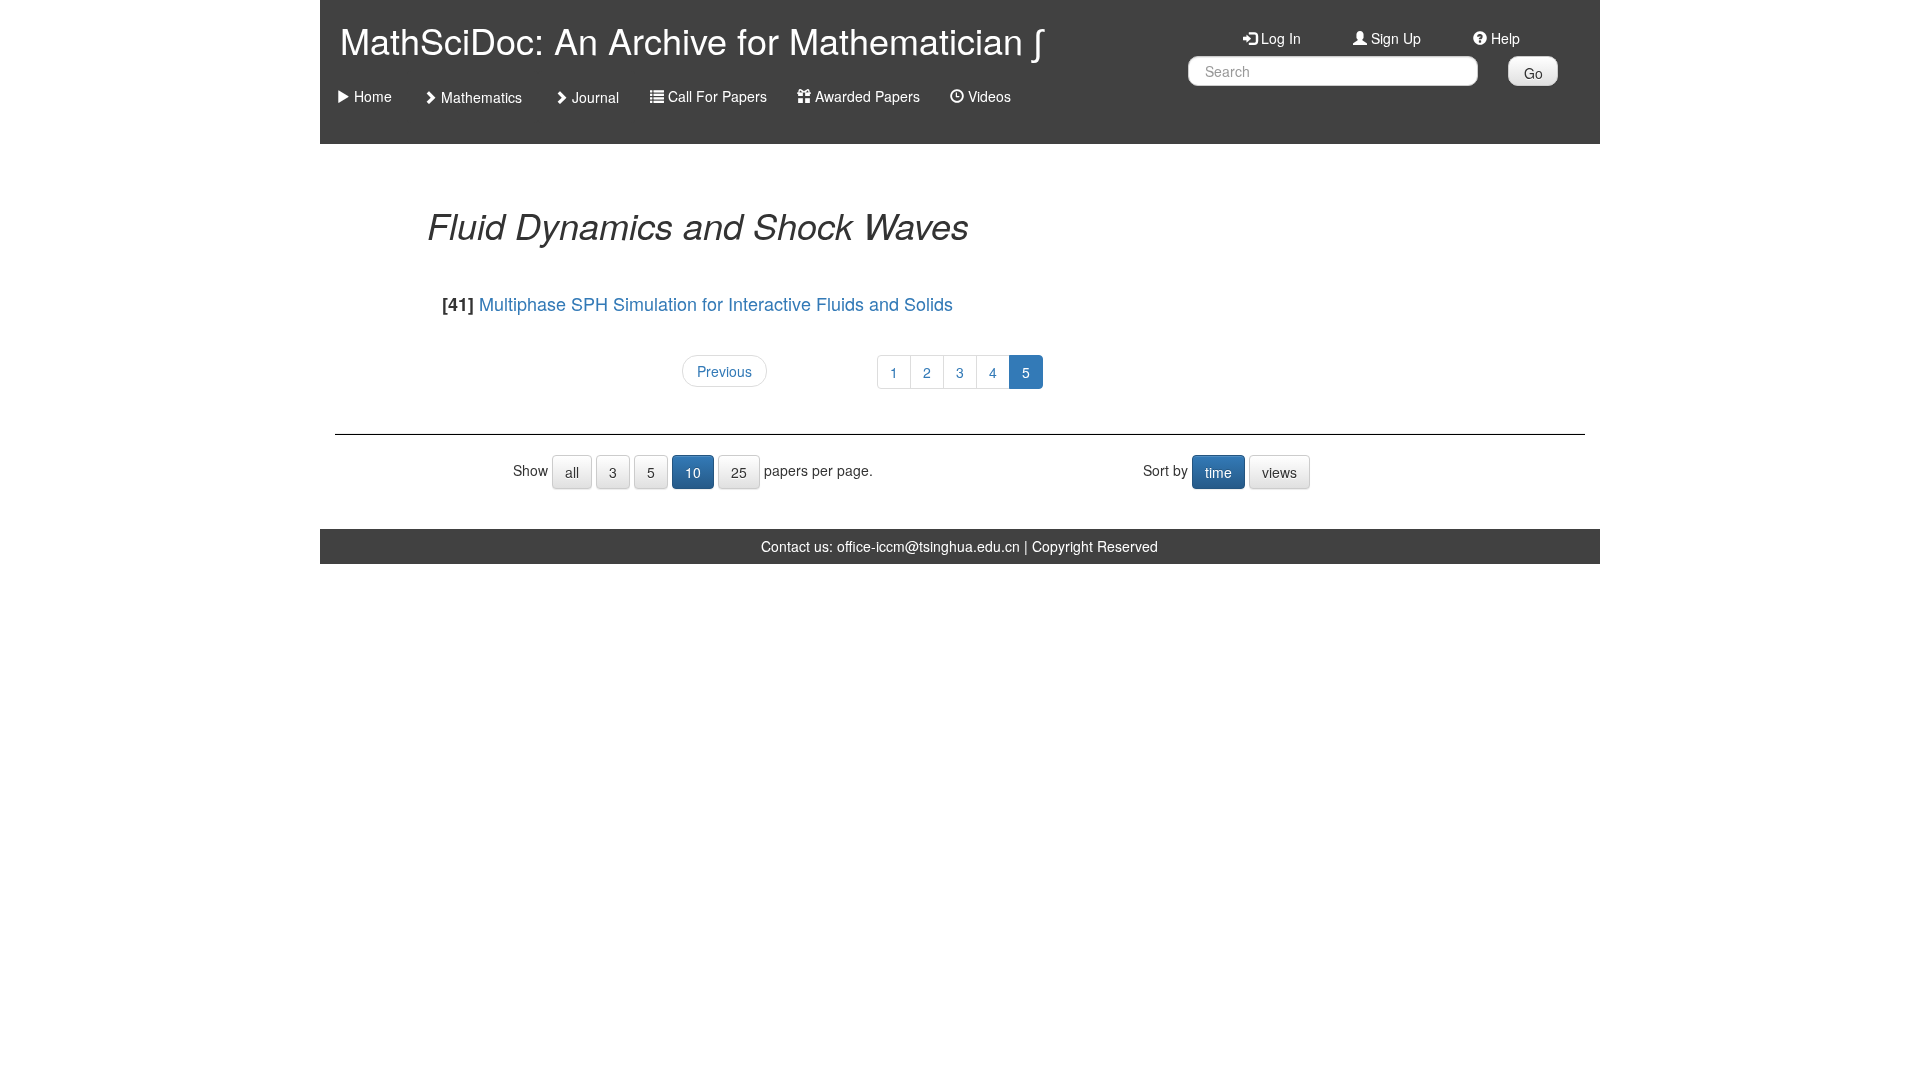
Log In (1279, 38)
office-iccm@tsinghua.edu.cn (928, 546)
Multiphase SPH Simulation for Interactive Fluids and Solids (716, 303)
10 (693, 472)
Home (371, 96)
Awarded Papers (865, 96)
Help (1503, 38)
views (1279, 472)
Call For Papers (715, 96)
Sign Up (1394, 38)
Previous (724, 371)
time (1218, 472)
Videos (987, 96)
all (572, 472)
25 (739, 472)
